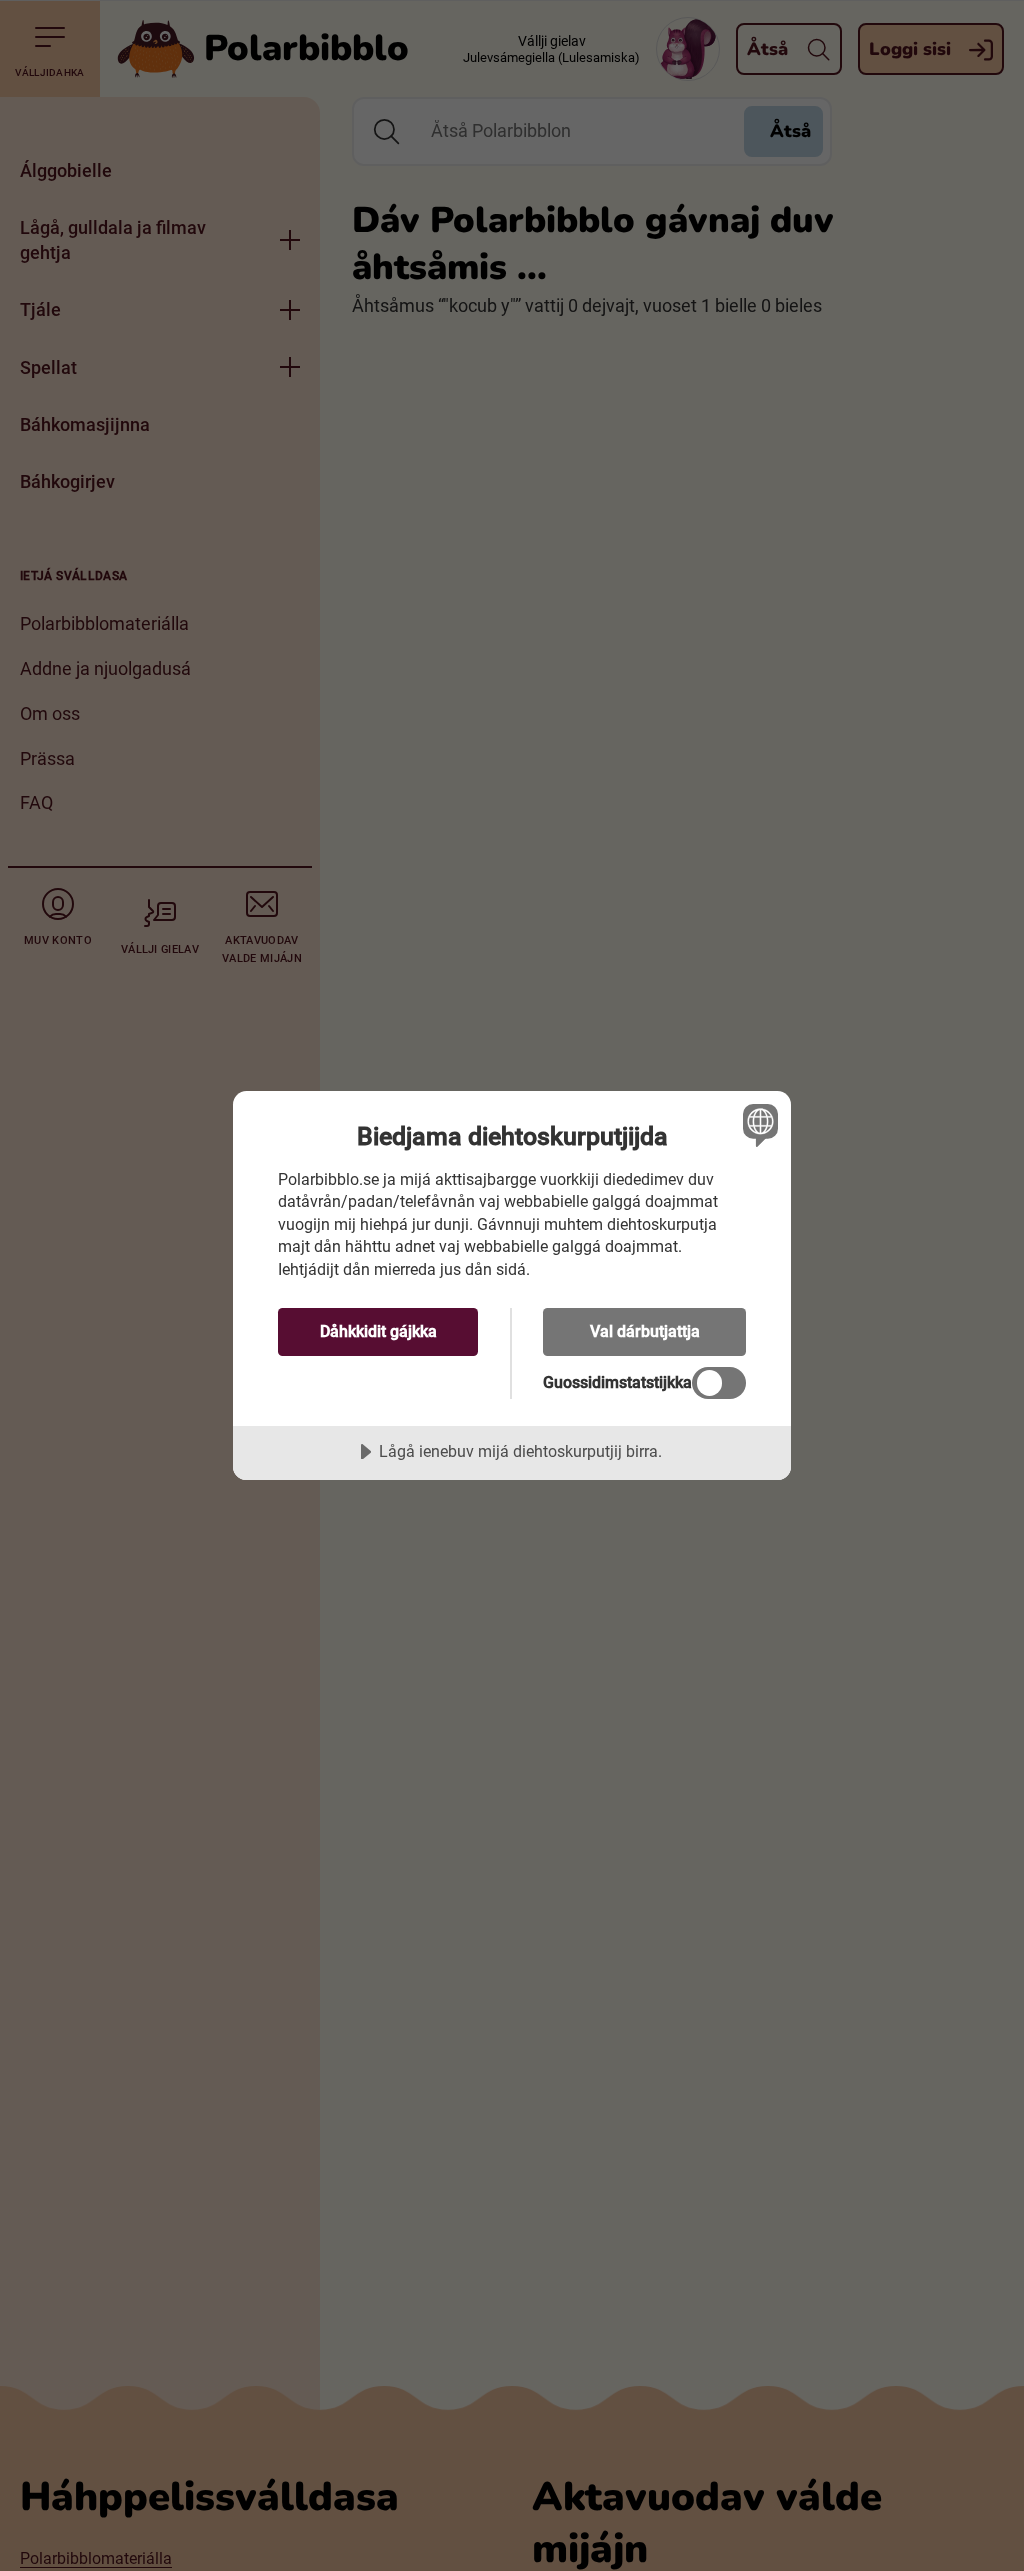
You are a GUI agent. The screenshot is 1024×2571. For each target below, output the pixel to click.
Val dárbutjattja (645, 1331)
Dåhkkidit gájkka (378, 1331)
